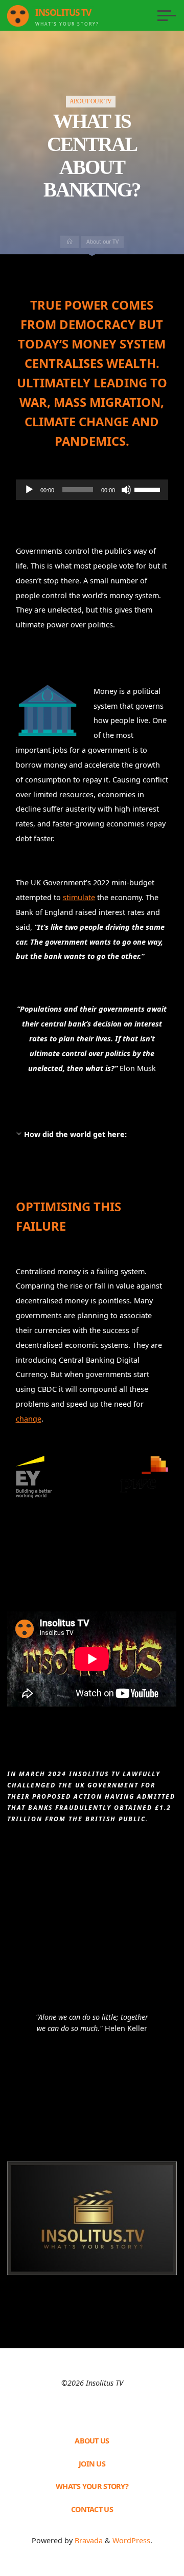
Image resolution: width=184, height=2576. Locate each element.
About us (92, 2441)
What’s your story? (92, 2486)
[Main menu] (167, 15)
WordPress (131, 2540)
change (29, 1419)
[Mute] (126, 490)
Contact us (92, 2509)
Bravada (88, 2540)
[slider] (149, 489)
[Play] (29, 490)
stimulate (79, 897)
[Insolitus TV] (18, 15)
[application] (92, 490)
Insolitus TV (63, 13)
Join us (92, 2464)
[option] (92, 2024)
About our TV (91, 102)
